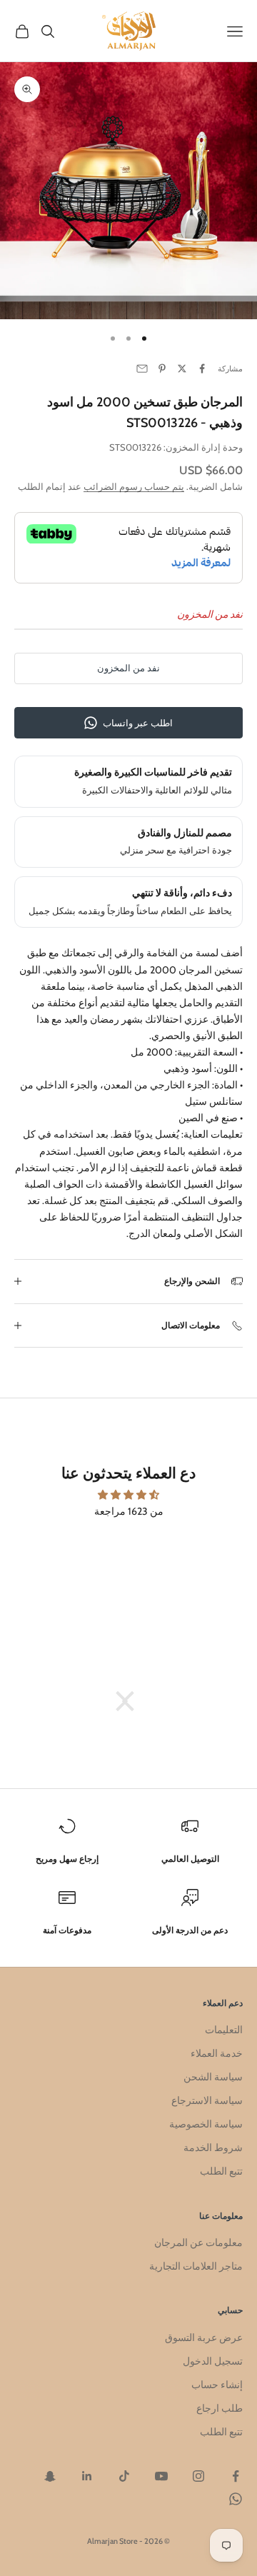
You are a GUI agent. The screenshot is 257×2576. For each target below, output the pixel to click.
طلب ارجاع (220, 2408)
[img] (128, 1495)
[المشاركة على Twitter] (182, 369)
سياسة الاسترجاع (207, 2100)
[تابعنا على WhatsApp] (236, 2499)
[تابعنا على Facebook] (236, 2476)
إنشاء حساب (217, 2385)
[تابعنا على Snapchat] (50, 2476)
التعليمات (224, 2030)
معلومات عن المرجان (198, 2242)
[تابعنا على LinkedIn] (87, 2476)
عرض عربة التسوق (204, 2337)
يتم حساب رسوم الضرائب (134, 486)
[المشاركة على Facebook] (202, 369)
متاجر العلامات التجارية (196, 2266)
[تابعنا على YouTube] (161, 2476)
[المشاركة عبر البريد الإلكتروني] (142, 369)
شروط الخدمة (213, 2147)
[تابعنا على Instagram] (198, 2476)
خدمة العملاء (217, 2053)
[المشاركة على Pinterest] (162, 369)
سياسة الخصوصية (206, 2124)
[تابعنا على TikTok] (124, 2476)
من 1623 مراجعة (129, 1511)
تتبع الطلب (221, 2171)
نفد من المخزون (128, 668)
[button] (132, 1701)
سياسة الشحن (213, 2077)
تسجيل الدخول (213, 2361)
